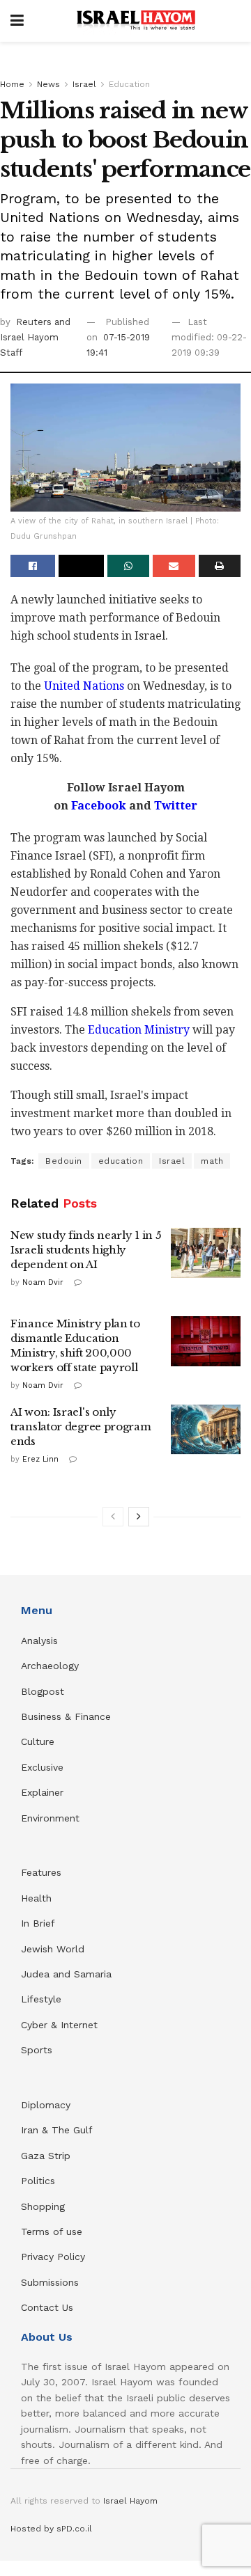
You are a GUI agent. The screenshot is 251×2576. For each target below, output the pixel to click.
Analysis (41, 1641)
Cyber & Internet (59, 2025)
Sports (37, 2050)
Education (129, 84)
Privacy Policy (53, 2257)
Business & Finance (66, 1716)
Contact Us (47, 2307)
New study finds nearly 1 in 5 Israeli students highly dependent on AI (86, 1250)
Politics (38, 2181)
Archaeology (50, 1666)
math (212, 1161)
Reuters (35, 322)
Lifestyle (41, 1999)
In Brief (38, 1923)
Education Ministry (139, 1030)
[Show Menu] (17, 21)
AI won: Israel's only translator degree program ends (81, 1427)
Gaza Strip (46, 2156)
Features (41, 1872)
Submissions (50, 2282)
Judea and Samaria (66, 1974)
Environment (50, 1818)
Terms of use (52, 2231)
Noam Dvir (43, 1282)
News (48, 84)
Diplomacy (47, 2105)
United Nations (84, 686)
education (121, 1161)
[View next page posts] (139, 1517)
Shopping (43, 2206)
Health (36, 1898)
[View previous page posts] (113, 1517)
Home (12, 84)
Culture (38, 1741)
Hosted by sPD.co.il (51, 2529)
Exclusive (42, 1767)
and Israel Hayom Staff (35, 338)
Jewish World (53, 1949)
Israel (84, 84)
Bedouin (64, 1161)
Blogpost (43, 1691)
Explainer (42, 1792)
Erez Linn (40, 1459)
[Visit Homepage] (136, 21)
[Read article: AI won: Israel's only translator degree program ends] (206, 1430)
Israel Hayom (130, 2501)
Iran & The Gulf (57, 2130)
